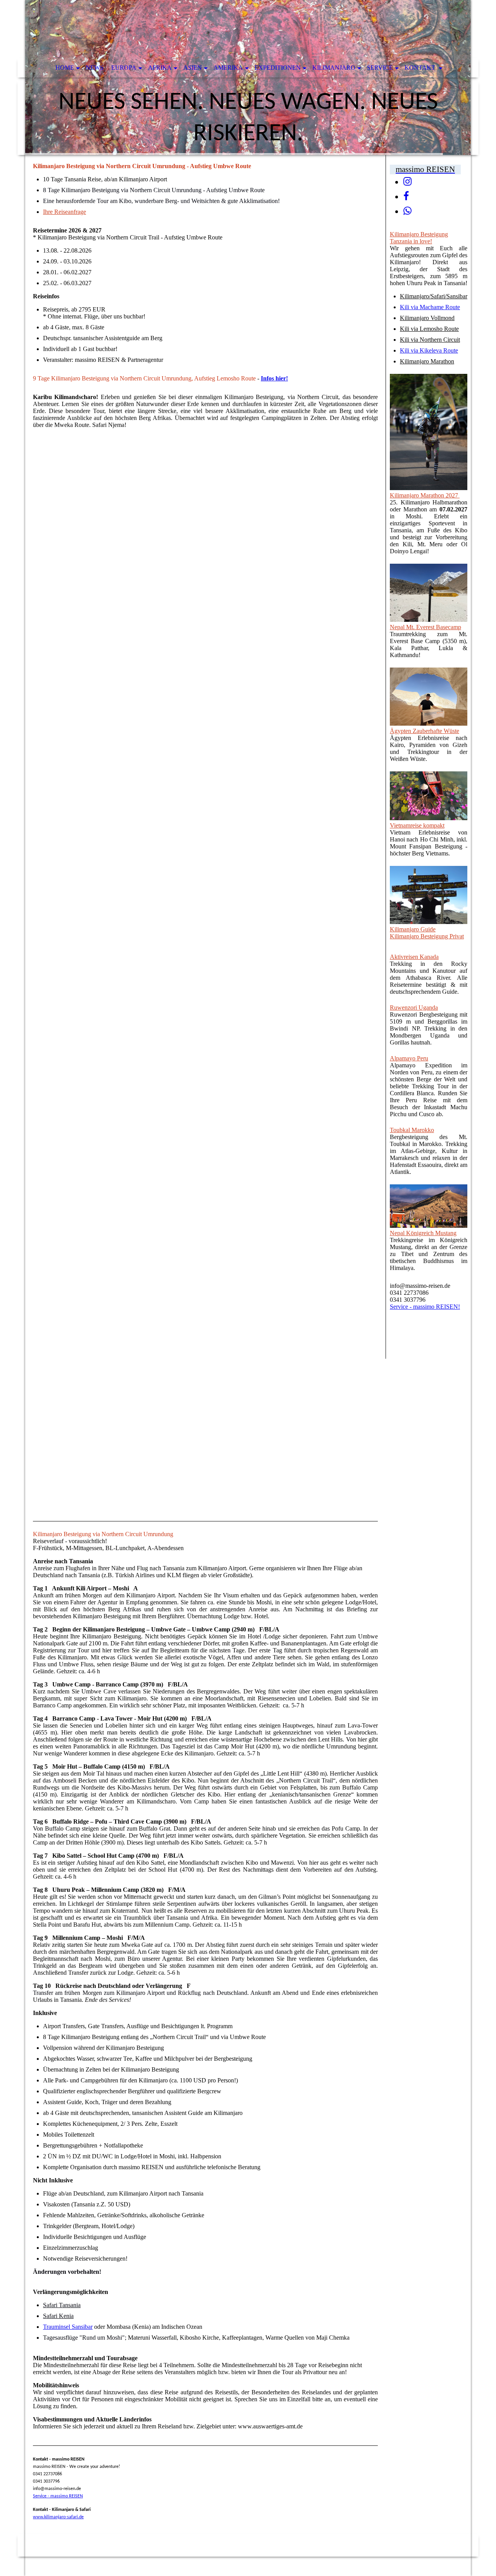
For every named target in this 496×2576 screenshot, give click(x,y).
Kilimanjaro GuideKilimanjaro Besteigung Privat (427, 933)
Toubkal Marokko (412, 1130)
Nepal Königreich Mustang (423, 1233)
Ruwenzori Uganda (414, 1008)
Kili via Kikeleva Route (429, 350)
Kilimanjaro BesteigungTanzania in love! (419, 238)
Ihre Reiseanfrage (65, 212)
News (95, 68)
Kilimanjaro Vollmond (427, 318)
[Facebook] (406, 196)
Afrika (160, 68)
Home (65, 68)
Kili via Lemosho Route (429, 329)
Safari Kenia (58, 2316)
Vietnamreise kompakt (417, 825)
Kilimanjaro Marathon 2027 (425, 495)
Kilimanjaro (334, 68)
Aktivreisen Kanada (414, 957)
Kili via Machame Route (430, 307)
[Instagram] (407, 182)
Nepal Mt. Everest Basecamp (425, 627)
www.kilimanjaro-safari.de (58, 2517)
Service (380, 68)
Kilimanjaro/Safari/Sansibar (434, 296)
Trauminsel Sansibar (68, 2327)
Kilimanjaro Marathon (427, 361)
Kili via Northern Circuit (430, 340)
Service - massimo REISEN (58, 2496)
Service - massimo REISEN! (425, 1307)
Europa (124, 68)
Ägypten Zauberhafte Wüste (425, 731)
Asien (193, 68)
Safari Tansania (62, 2305)
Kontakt (421, 68)
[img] (248, 77)
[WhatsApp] (407, 211)
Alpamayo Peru (409, 1058)
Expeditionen (278, 68)
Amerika (228, 68)
